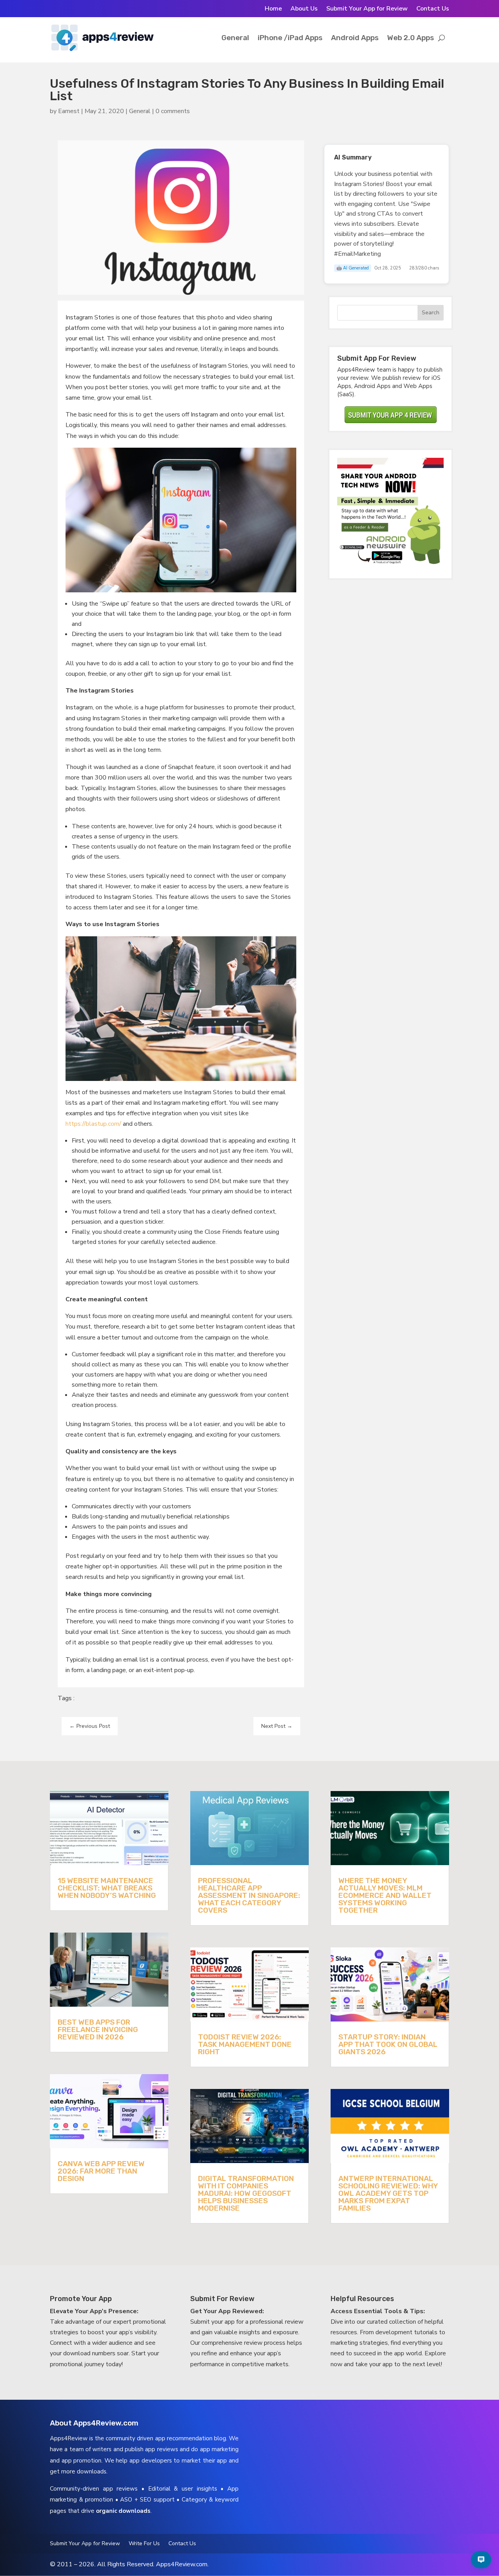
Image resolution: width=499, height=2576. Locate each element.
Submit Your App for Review (367, 9)
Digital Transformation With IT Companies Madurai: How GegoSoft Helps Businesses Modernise (246, 2193)
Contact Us (433, 9)
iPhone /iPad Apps (290, 38)
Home (273, 9)
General (235, 38)
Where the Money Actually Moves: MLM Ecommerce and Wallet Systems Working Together (385, 1895)
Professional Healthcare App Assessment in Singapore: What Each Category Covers (249, 1895)
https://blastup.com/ (93, 1124)
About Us (304, 9)
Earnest (69, 111)
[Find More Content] (481, 2560)
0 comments (173, 111)
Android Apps (355, 38)
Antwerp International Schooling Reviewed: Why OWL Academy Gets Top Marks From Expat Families (388, 2193)
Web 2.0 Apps (411, 38)
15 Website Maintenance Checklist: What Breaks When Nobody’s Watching (107, 1888)
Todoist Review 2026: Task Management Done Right (245, 2044)
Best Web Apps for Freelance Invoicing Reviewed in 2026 (98, 2029)
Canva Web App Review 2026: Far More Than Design (101, 2171)
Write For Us (144, 2544)
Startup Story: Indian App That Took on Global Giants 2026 (388, 2044)
